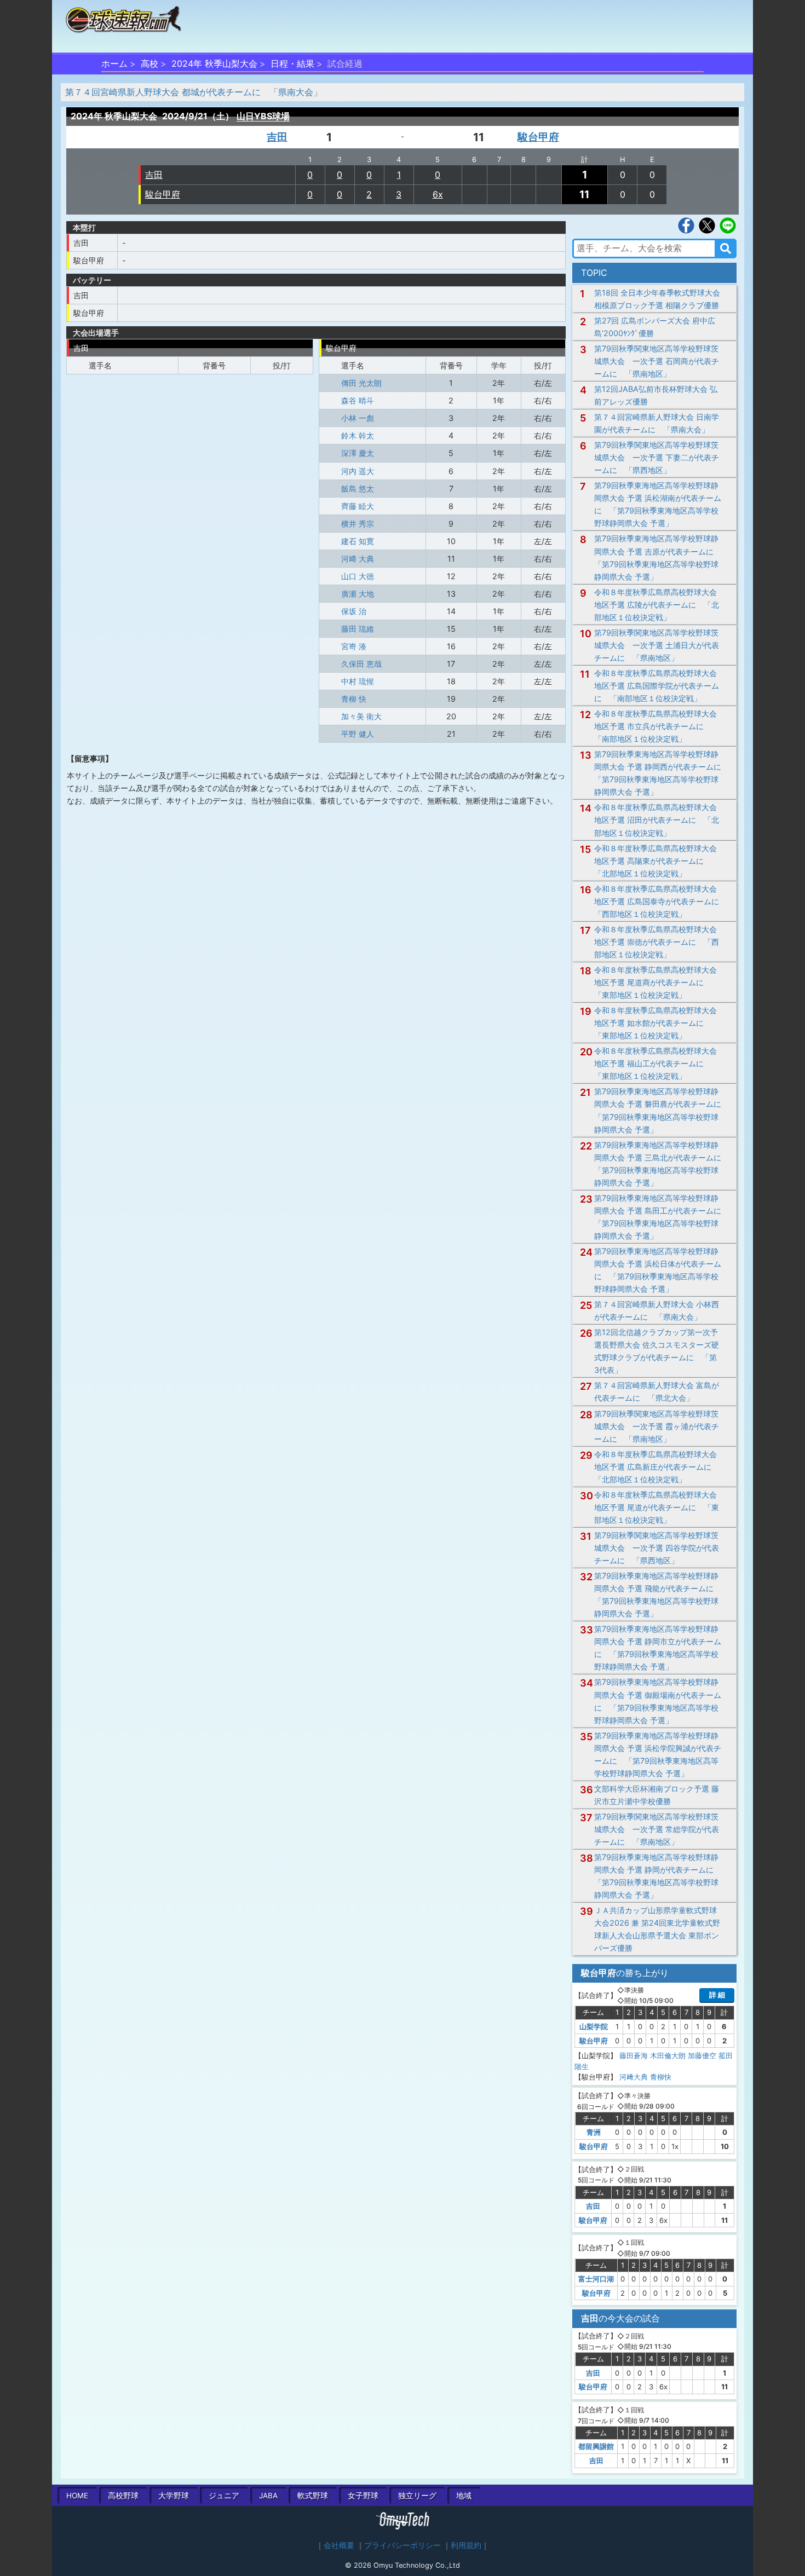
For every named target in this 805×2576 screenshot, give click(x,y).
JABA (268, 2496)
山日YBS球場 (263, 116)
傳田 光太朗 (361, 383)
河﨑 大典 (358, 559)
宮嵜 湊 (354, 646)
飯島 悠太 (358, 489)
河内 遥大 (358, 471)
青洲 (594, 2132)
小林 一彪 (358, 418)
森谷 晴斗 (358, 400)
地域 (464, 2496)
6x (438, 194)
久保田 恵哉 (361, 664)
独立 (417, 2496)
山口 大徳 (358, 576)
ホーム (114, 63)
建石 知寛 (358, 541)
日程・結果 (292, 63)
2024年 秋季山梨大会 (214, 63)
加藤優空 (702, 2055)
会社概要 (339, 2545)
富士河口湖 (596, 2279)
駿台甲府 (538, 137)
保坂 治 (354, 611)
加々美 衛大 (361, 716)
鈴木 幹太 (358, 435)
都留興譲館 (596, 2446)
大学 (174, 2496)
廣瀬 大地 (358, 594)
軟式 (313, 2496)
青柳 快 (354, 699)
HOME (77, 2496)
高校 (150, 63)
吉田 (277, 137)
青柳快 (661, 2077)
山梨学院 (594, 2026)
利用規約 (466, 2545)
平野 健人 (358, 734)
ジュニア (224, 2496)
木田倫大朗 (668, 2055)
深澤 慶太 (358, 453)
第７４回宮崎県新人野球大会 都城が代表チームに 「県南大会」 (194, 92)
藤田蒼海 (634, 2055)
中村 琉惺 (358, 681)
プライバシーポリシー (403, 2545)
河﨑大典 (634, 2077)
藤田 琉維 (358, 629)
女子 (363, 2496)
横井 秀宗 (358, 524)
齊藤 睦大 (358, 506)
